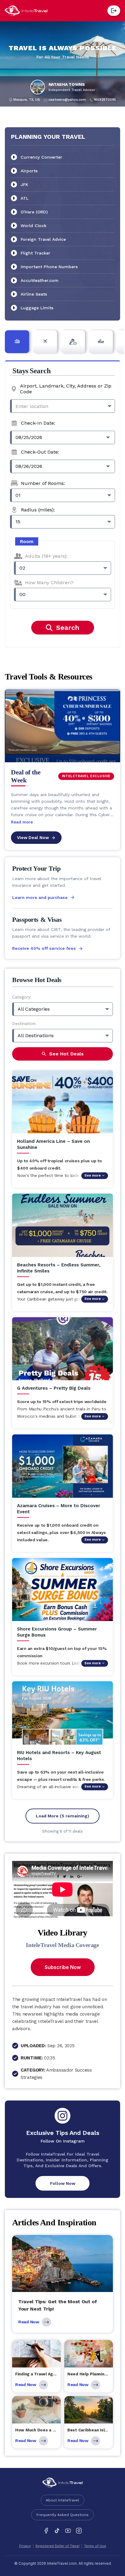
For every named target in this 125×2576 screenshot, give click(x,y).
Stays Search (31, 371)
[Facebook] (46, 2531)
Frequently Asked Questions (62, 2515)
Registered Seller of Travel (57, 2546)
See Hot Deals (66, 1054)
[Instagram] (79, 2531)
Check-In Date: (38, 423)
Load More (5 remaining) (62, 1816)
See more (93, 1176)
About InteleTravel (62, 2500)
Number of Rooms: (43, 483)
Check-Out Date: (40, 452)
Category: (22, 997)
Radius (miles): (38, 510)
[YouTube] (68, 2531)
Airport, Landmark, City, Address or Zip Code (66, 389)
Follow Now (63, 2183)
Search (68, 628)
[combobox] (62, 406)
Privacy (25, 2546)
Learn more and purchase (40, 897)
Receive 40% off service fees (44, 948)
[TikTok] (57, 2531)
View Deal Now (33, 837)
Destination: (24, 1023)
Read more (22, 822)
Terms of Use (95, 2546)
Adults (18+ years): (46, 556)
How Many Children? (49, 583)
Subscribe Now (63, 1967)
